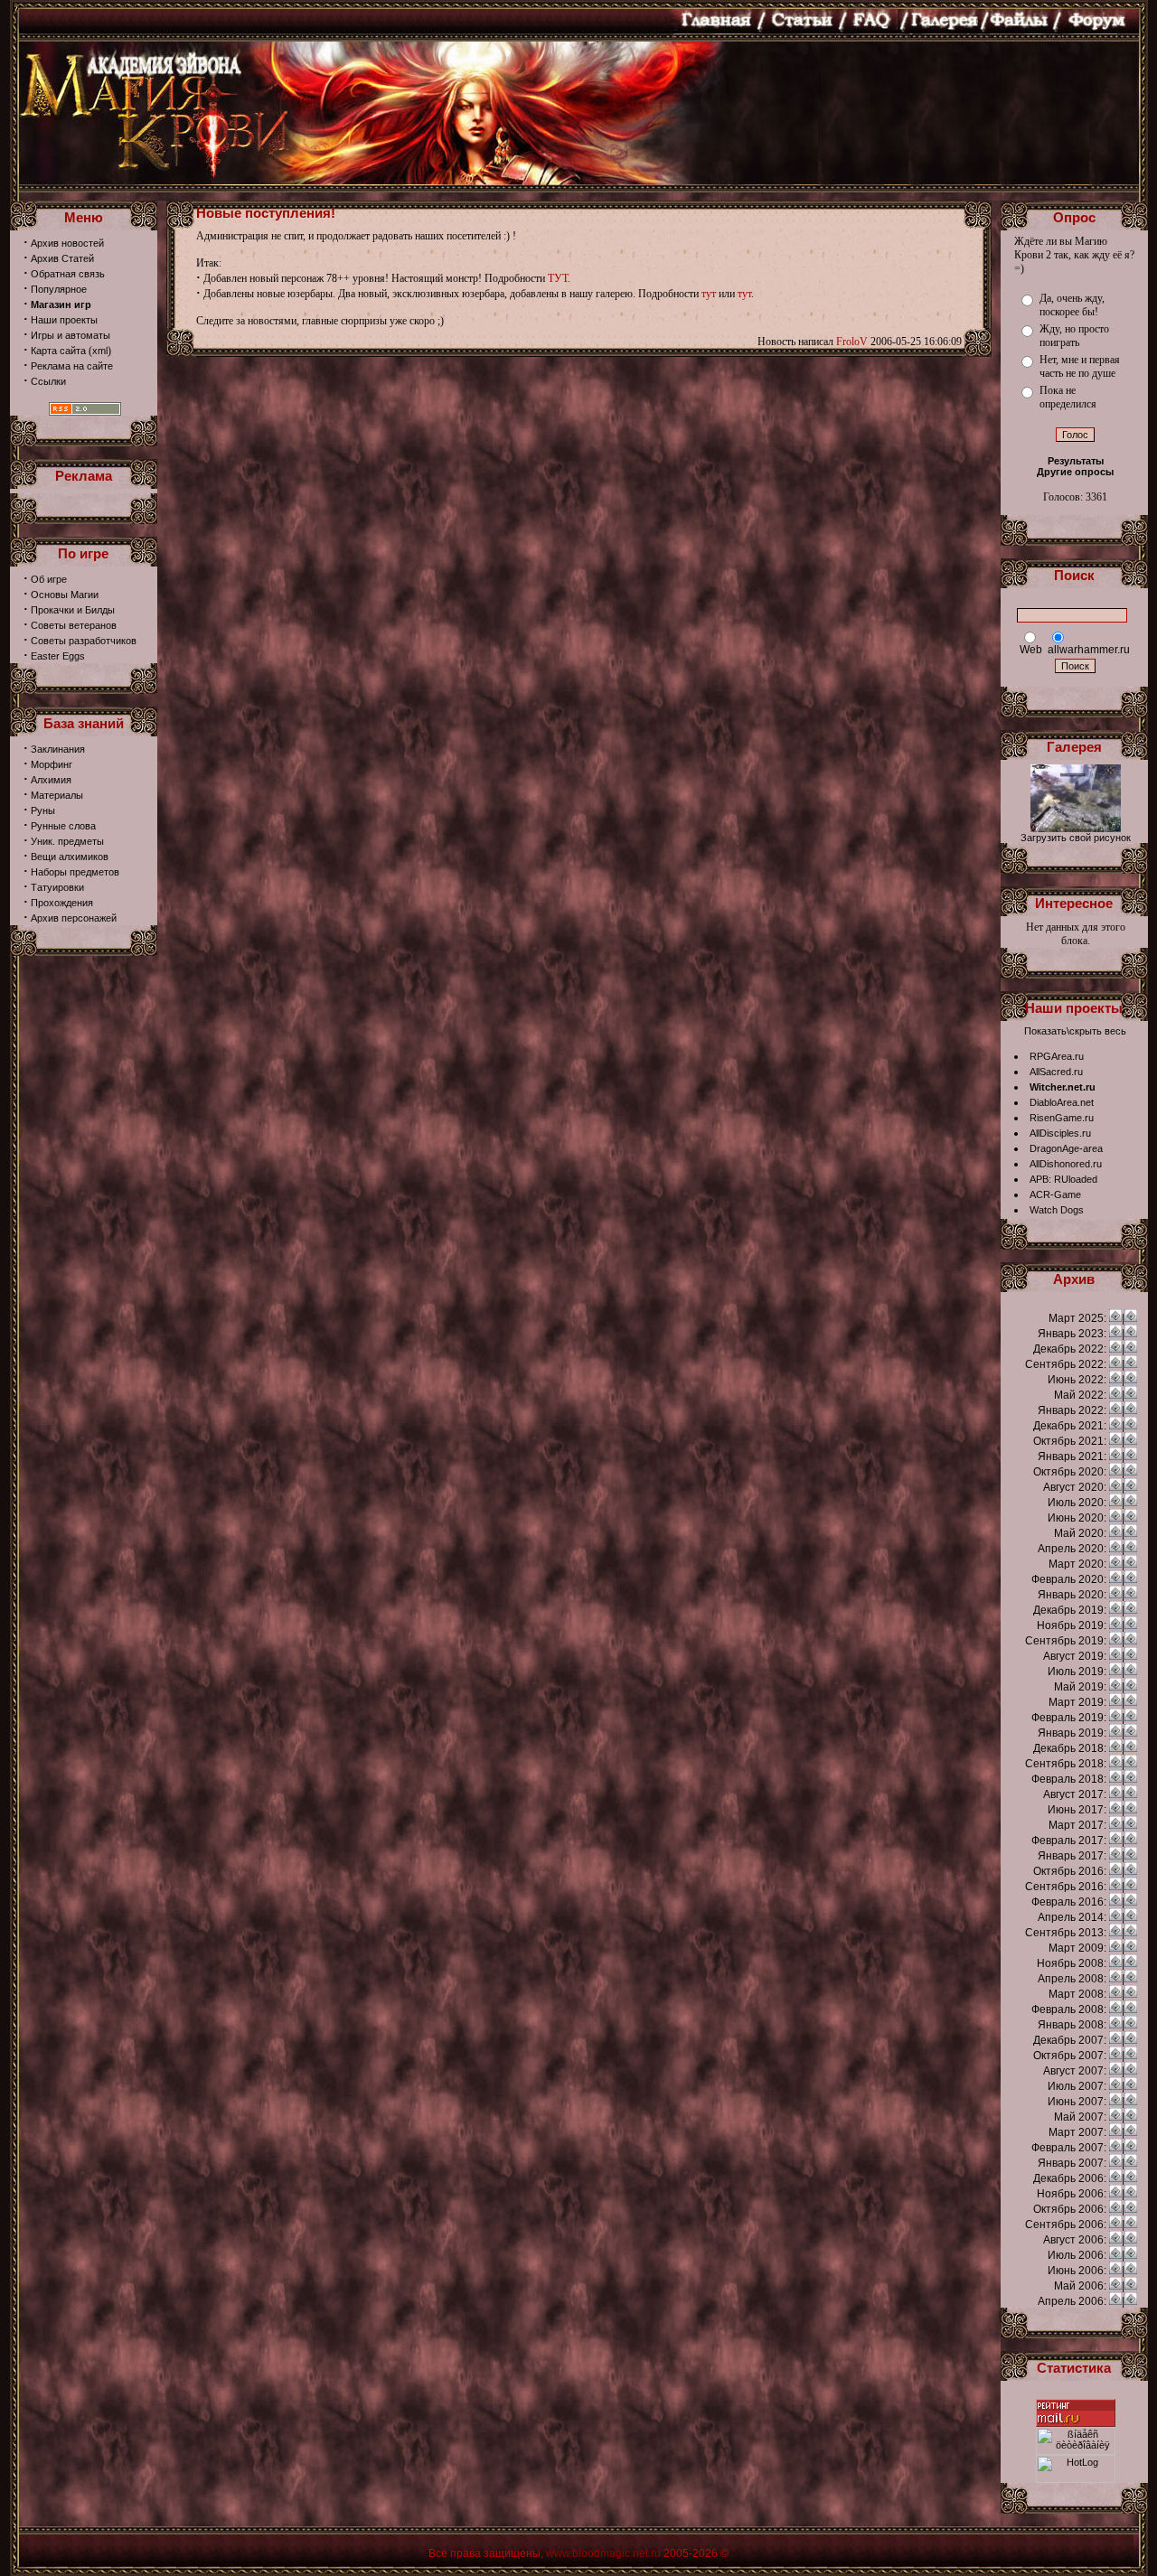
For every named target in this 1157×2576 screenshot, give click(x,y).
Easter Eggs (58, 656)
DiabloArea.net (1062, 1102)
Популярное (59, 289)
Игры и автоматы (71, 335)
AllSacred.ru (1056, 1072)
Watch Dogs (1057, 1210)
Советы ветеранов (74, 625)
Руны (43, 810)
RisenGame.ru (1062, 1118)
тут (709, 294)
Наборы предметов (75, 872)
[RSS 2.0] (85, 412)
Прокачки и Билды (73, 610)
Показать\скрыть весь (1075, 1031)
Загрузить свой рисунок (1076, 838)
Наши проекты (64, 320)
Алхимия (51, 780)
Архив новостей (67, 243)
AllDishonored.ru (1066, 1164)
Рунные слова (63, 826)
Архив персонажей (74, 918)
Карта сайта (58, 351)
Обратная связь (68, 274)
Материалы (57, 795)
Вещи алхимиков (70, 857)
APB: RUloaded (1063, 1179)
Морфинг (52, 764)
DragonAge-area (1066, 1148)
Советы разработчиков (84, 641)
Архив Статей (62, 258)
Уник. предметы (67, 841)
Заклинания (58, 749)
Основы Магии (65, 595)
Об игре (49, 579)
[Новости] (1115, 1318)
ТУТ (558, 278)
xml (100, 351)
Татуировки (57, 887)
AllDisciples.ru (1060, 1133)
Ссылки (48, 381)
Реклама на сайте (72, 366)
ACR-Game (1055, 1194)
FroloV (852, 342)
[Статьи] (1131, 1318)
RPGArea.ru (1057, 1056)
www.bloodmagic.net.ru (603, 2553)
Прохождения (62, 903)
